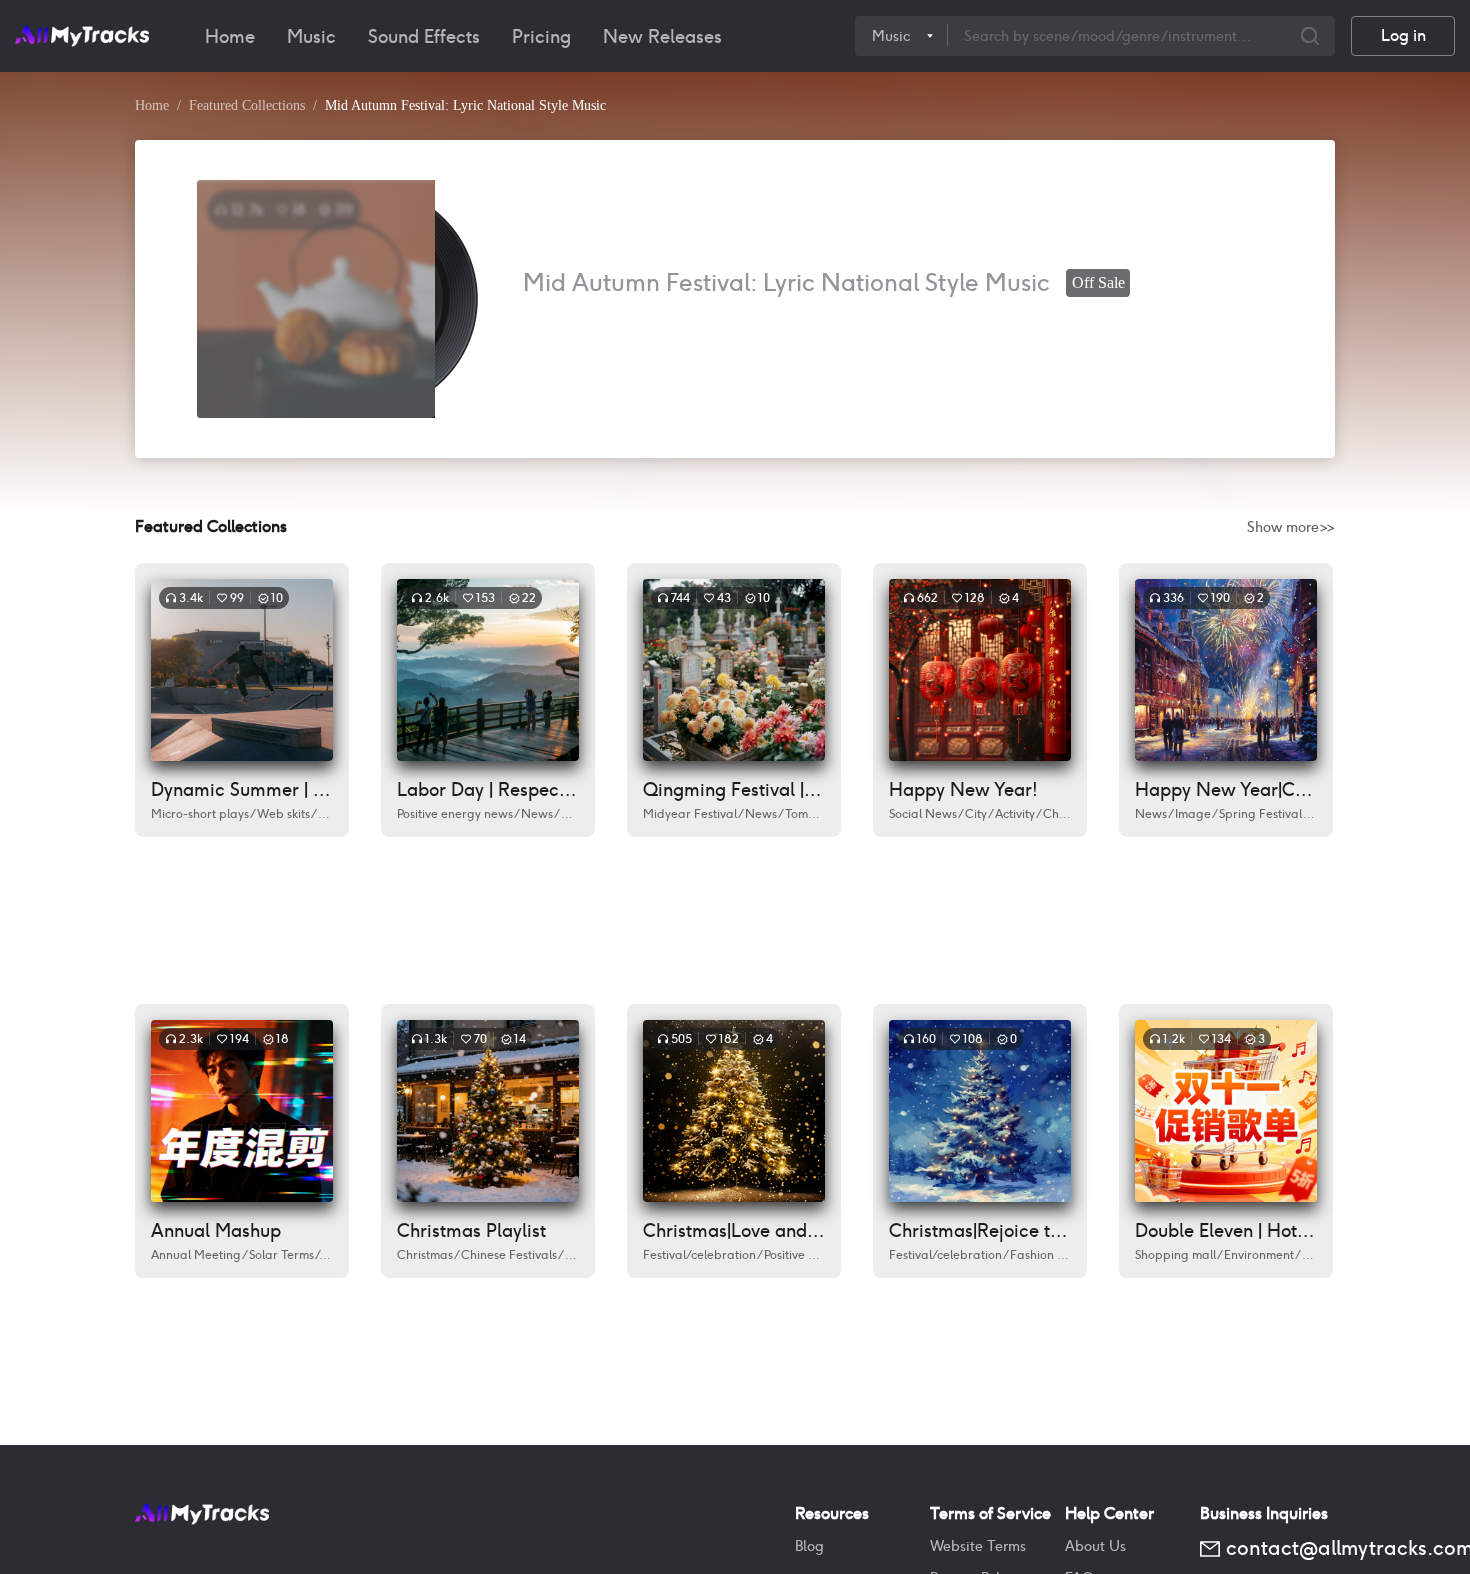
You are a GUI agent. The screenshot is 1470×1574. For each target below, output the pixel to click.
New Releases (662, 36)
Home (230, 36)
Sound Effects (424, 36)
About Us (1095, 1546)
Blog (809, 1546)
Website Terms (978, 1546)
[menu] (522, 36)
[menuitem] (230, 36)
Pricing (541, 36)
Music (311, 36)
